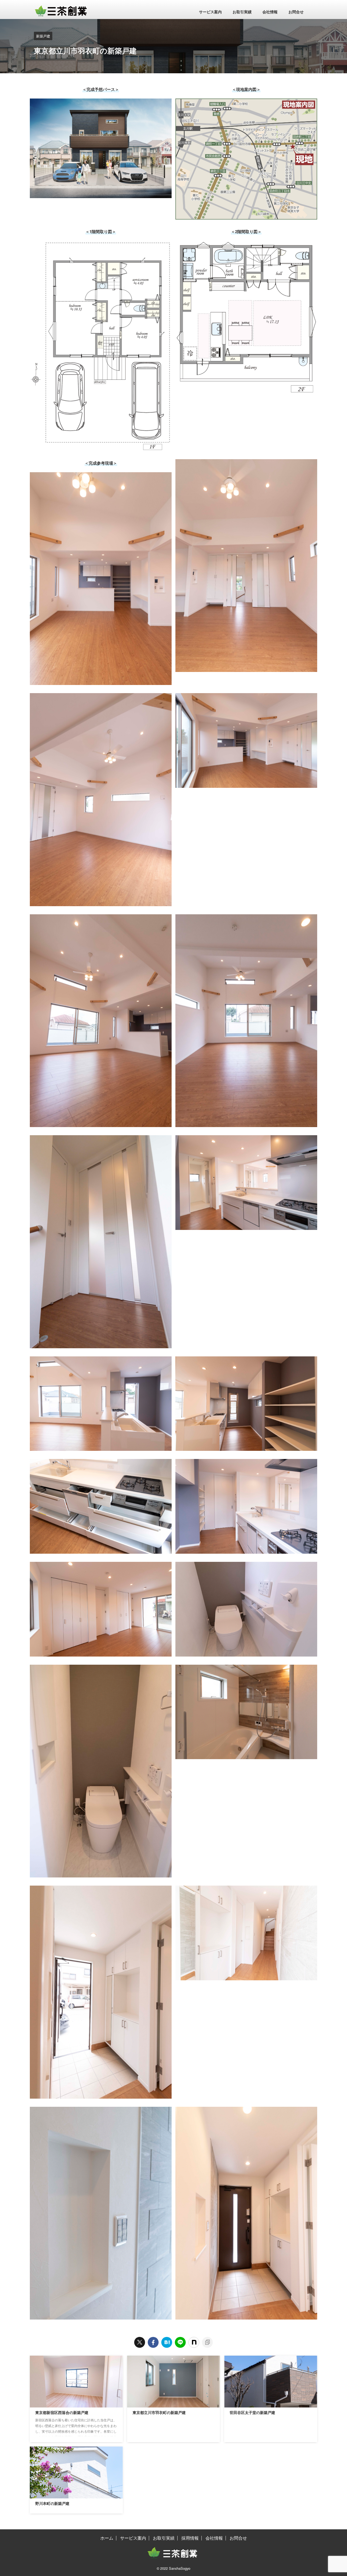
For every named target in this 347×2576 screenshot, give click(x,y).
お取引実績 (242, 12)
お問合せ (296, 12)
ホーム (107, 2538)
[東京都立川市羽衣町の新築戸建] (167, 2342)
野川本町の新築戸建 (52, 2504)
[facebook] (153, 2342)
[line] (180, 2342)
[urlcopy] (207, 2342)
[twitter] (140, 2342)
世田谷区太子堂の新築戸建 (252, 2413)
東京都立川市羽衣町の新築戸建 (159, 2413)
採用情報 (190, 2538)
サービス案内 (210, 12)
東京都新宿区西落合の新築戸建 (62, 2413)
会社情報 (270, 12)
